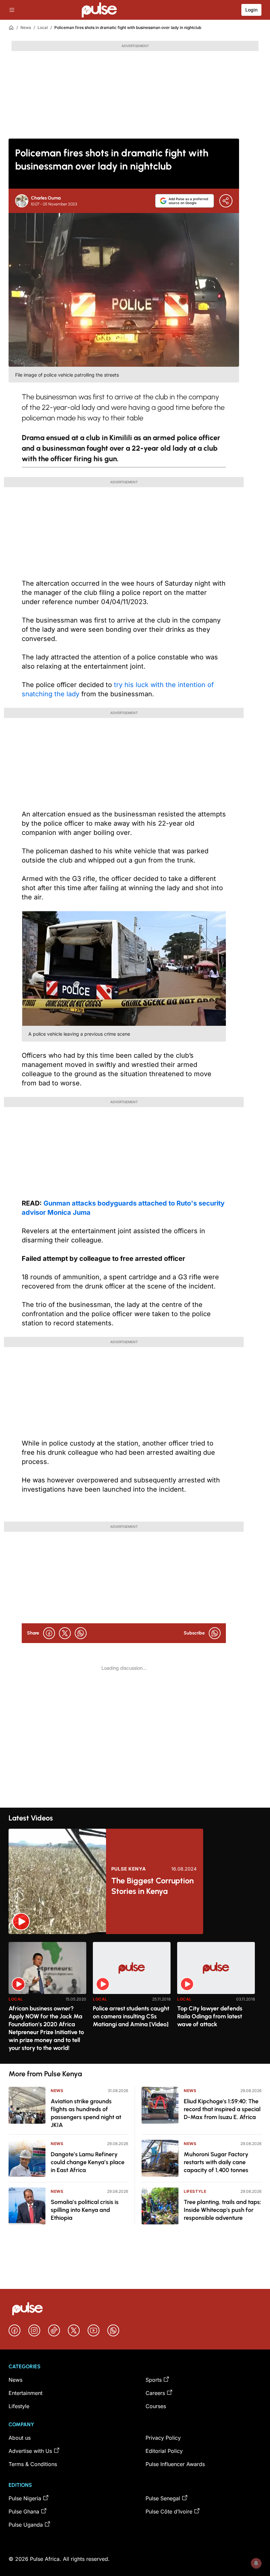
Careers (155, 2393)
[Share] (226, 201)
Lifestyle (195, 2191)
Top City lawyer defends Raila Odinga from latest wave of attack (210, 2016)
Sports (154, 2380)
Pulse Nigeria (25, 2498)
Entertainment (26, 2393)
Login (251, 10)
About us (20, 2438)
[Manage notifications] (256, 2563)
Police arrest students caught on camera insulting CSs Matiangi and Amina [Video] (131, 2016)
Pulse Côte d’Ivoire (169, 2511)
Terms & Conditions (33, 2464)
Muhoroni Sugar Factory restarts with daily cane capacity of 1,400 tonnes (216, 2162)
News (26, 27)
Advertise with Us (30, 2451)
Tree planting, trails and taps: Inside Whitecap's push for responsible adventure (222, 2210)
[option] (47, 2000)
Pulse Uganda (26, 2525)
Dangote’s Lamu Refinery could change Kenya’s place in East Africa (88, 2162)
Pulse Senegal (163, 2498)
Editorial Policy (164, 2451)
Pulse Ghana (24, 2511)
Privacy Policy (163, 2438)
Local (43, 27)
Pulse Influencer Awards (175, 2464)
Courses (156, 2406)
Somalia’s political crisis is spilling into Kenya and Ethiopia (85, 2210)
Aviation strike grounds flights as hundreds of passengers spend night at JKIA (86, 2113)
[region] (135, 1999)
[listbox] (135, 1999)
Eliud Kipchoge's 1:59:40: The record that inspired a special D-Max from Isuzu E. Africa (222, 2109)
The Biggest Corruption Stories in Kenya (152, 1886)
